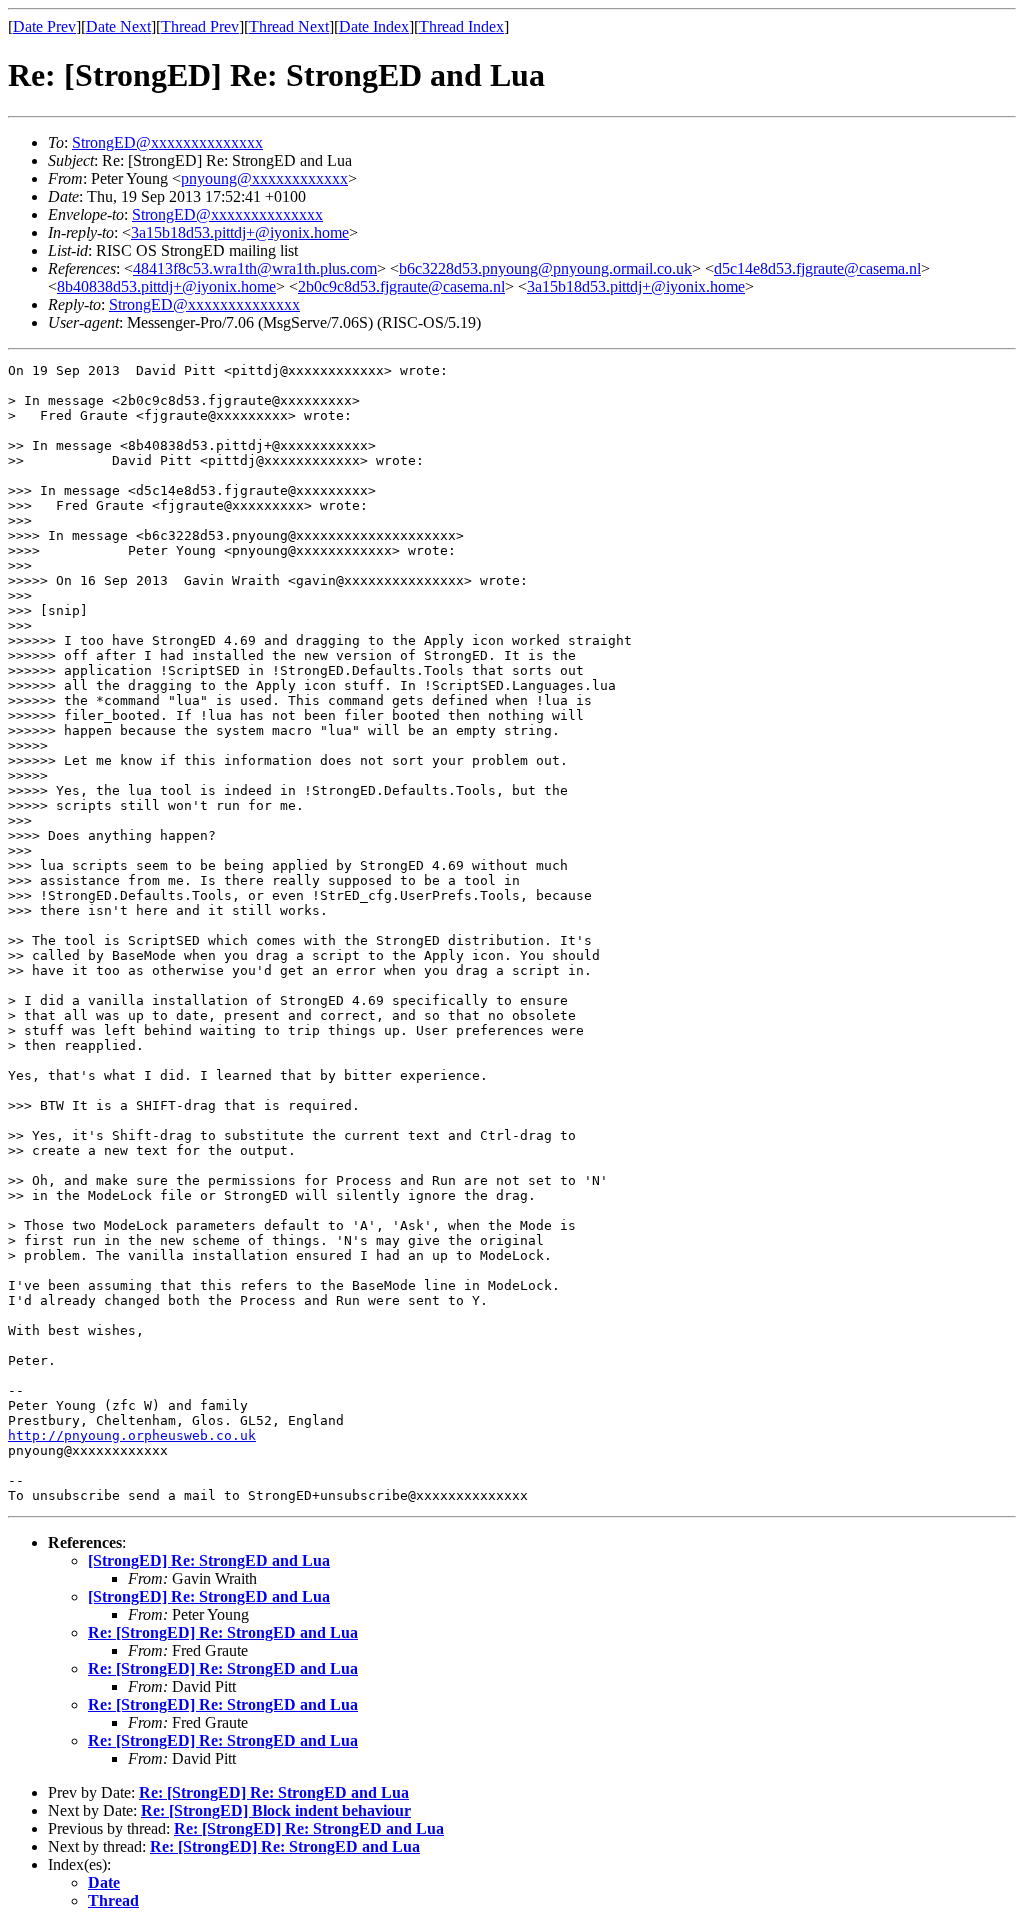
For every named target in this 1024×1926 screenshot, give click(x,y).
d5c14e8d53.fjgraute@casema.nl (817, 268)
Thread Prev (200, 26)
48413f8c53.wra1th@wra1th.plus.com (255, 268)
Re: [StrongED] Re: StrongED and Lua (223, 1632)
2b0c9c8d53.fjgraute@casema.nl (401, 286)
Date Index (374, 26)
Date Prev (44, 26)
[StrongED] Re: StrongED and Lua (209, 1560)
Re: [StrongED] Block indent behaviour (276, 1810)
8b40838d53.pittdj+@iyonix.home (166, 286)
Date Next (118, 26)
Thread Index (461, 26)
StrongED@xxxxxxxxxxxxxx (167, 142)
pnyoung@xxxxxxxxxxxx (264, 178)
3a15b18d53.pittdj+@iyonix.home (240, 232)
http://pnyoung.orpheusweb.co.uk (132, 1435)
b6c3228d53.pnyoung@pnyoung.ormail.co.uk (545, 268)
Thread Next (289, 26)
